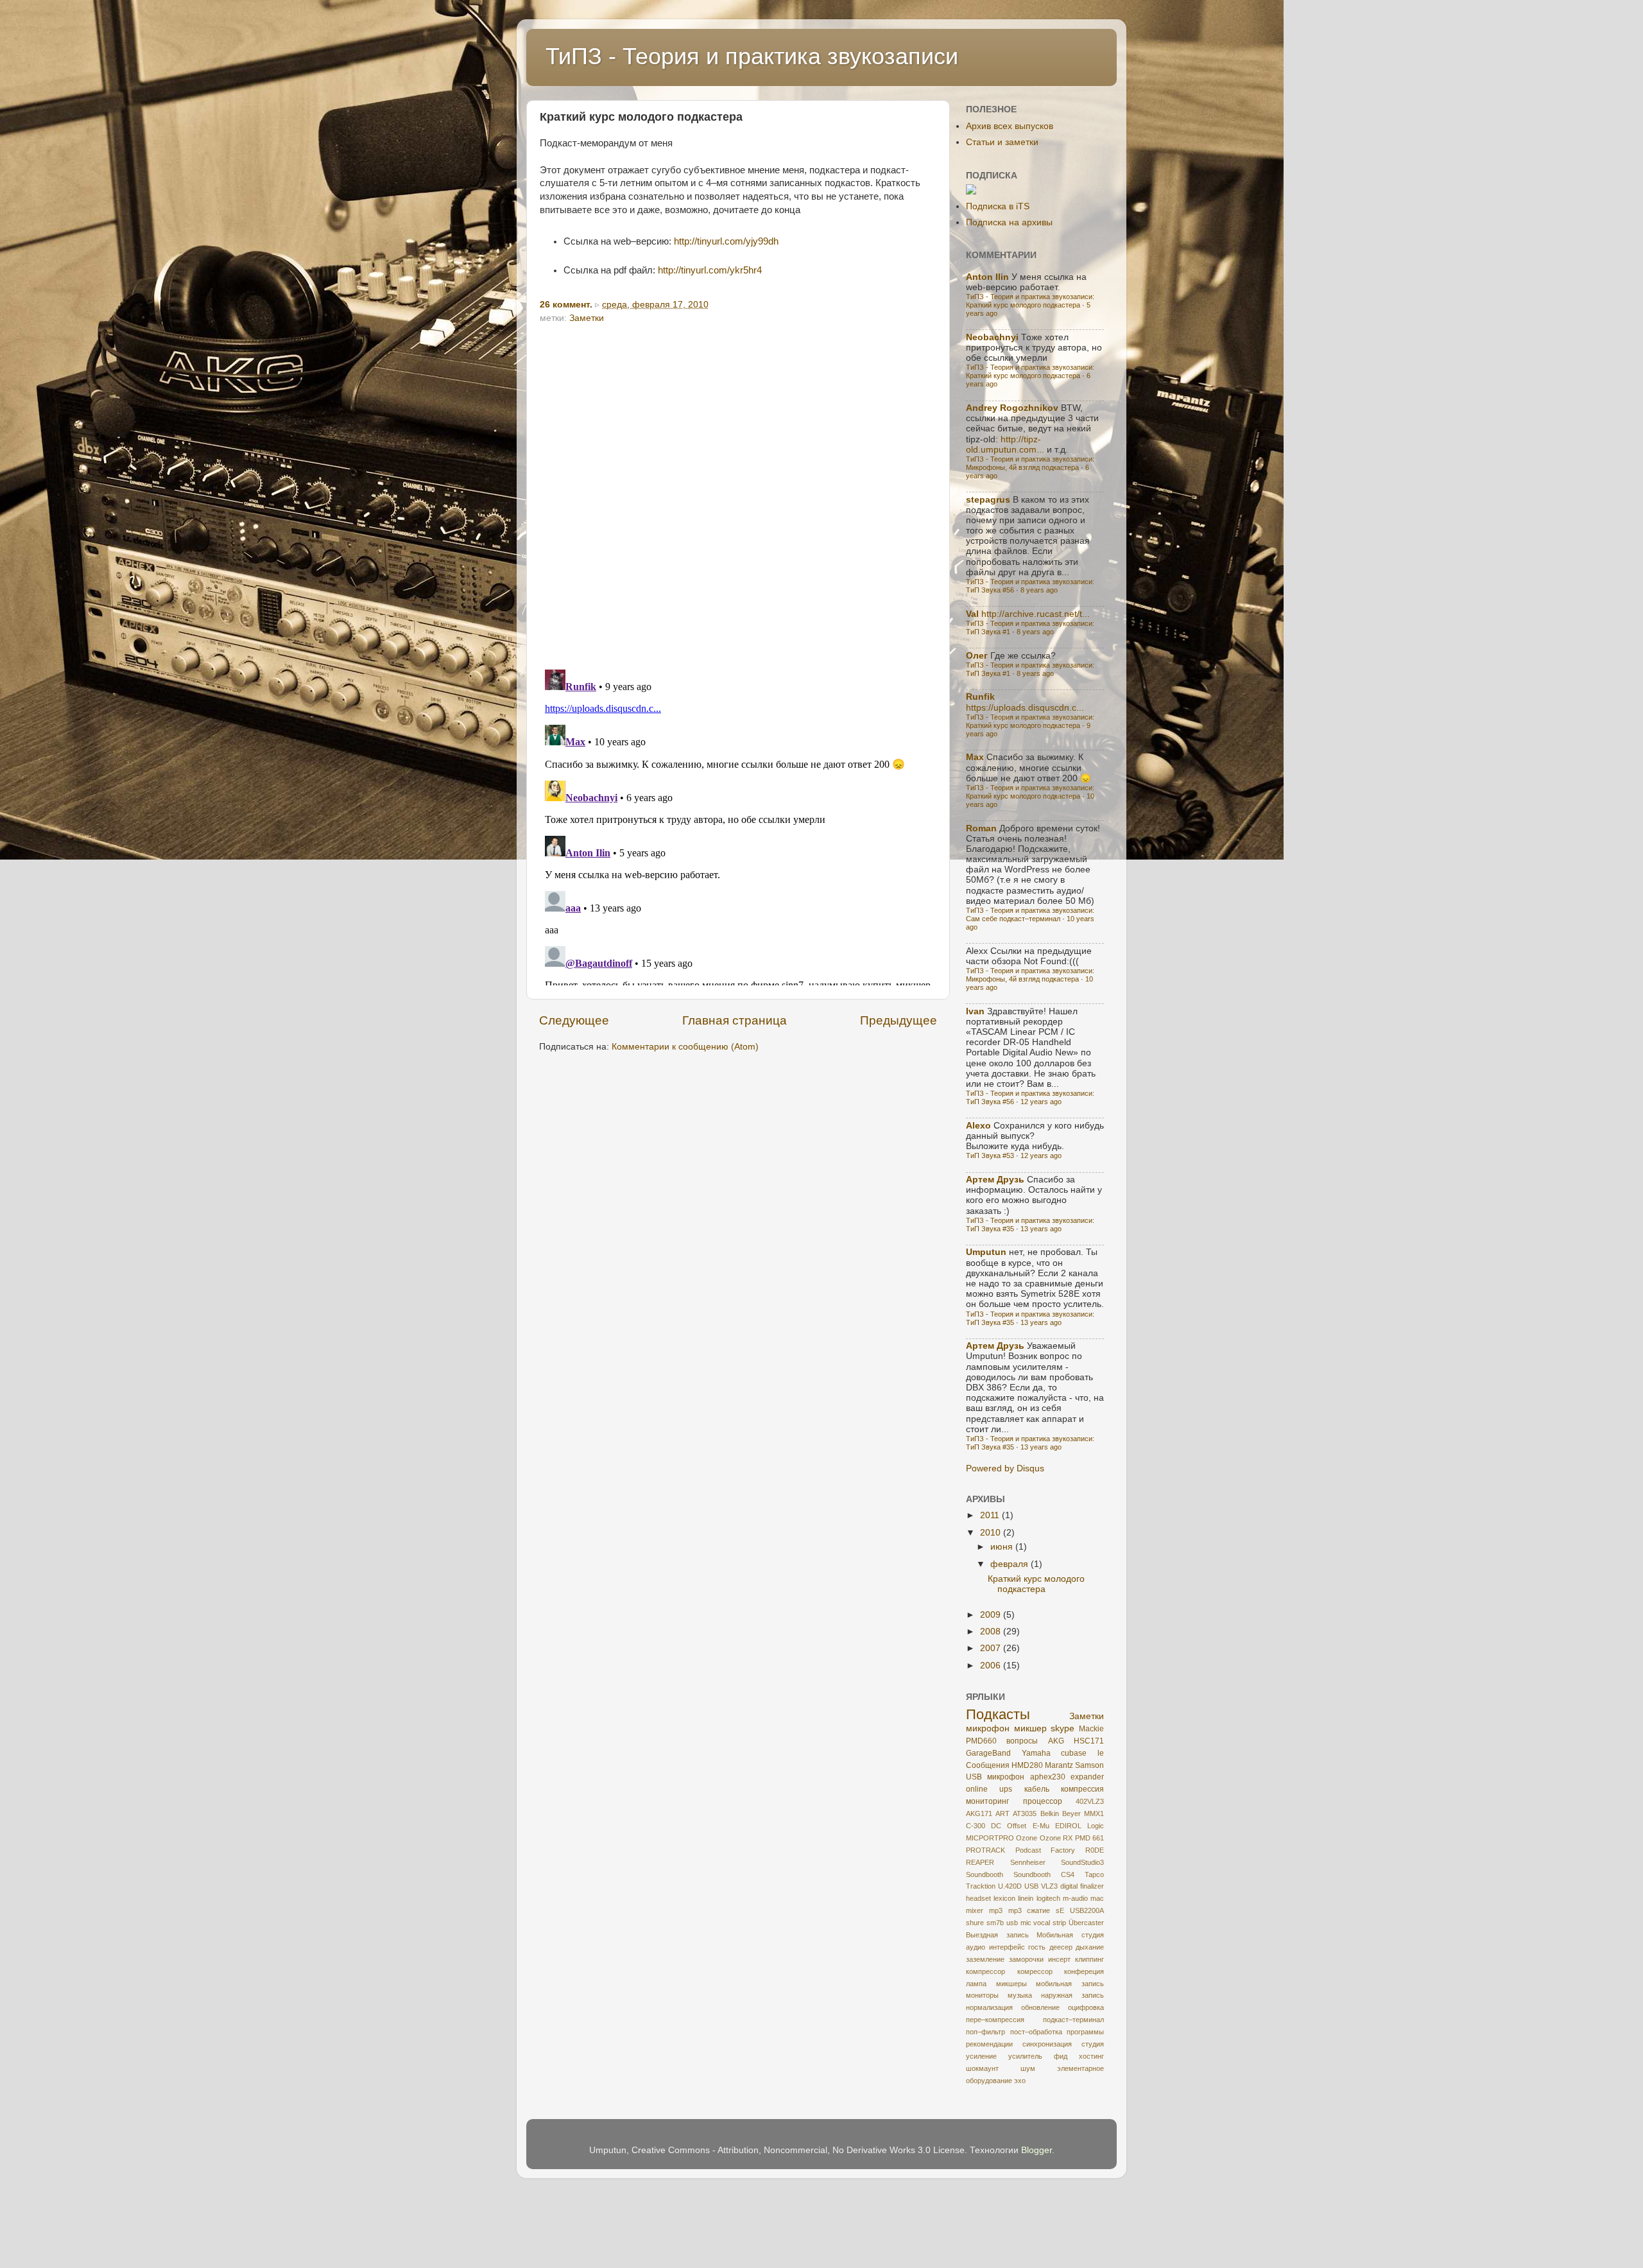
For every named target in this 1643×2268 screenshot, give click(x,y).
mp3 (996, 1910)
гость (1037, 1947)
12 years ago (1041, 1102)
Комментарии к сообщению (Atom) (685, 1047)
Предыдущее (899, 1020)
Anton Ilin (987, 277)
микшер (1030, 1728)
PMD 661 (1089, 1838)
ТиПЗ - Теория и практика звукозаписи (752, 56)
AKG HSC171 (1076, 1741)
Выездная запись (997, 1935)
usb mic (1019, 1923)
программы (1085, 2032)
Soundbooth (985, 1874)
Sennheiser (1028, 1862)
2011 (991, 1515)
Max (975, 757)
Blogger (1037, 2150)
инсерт (1059, 1959)
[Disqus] (738, 492)
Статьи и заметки (1002, 142)
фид (1061, 2056)
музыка (1020, 1995)
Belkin (1050, 1814)
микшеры (1011, 1984)
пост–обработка (1036, 2032)
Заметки (587, 318)
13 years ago (1041, 1229)
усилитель (1025, 2056)
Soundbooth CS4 (1044, 1874)
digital (1069, 1886)
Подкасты (998, 1714)
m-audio (1075, 1898)
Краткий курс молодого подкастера (1036, 1584)
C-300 (976, 1826)
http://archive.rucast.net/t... (1036, 614)
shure (975, 1923)
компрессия (1082, 1789)
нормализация (989, 2007)
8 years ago (1039, 590)
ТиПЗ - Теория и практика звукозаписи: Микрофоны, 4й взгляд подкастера (1030, 463)
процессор (1043, 1801)
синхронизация (1047, 2044)
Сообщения (988, 1765)
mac (1097, 1898)
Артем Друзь (995, 1180)
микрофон (988, 1728)
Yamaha (1036, 1753)
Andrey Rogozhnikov (1012, 408)
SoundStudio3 (1082, 1862)
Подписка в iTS (998, 206)
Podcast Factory (1045, 1850)
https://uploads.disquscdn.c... (1025, 708)
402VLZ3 (1090, 1801)
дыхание (1090, 1947)
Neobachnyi (992, 337)
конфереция (1084, 1971)
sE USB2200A (1080, 1910)
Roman (981, 828)
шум (1028, 2068)
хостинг (1091, 2056)
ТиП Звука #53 (990, 1156)
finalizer (1092, 1886)
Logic (1096, 1826)
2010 (992, 1533)
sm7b (995, 1923)
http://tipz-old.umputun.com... (1005, 445)
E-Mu (1041, 1826)
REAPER (980, 1862)
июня (1003, 1547)
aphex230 (1048, 1777)
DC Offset (1009, 1826)
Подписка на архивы (1009, 222)
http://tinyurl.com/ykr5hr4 (710, 270)
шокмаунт (982, 2068)
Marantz (1059, 1765)
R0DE (1095, 1850)
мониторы (982, 1995)
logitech (1048, 1898)
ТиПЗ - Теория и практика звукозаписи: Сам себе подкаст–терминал (1030, 914)
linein (1026, 1898)
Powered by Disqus (1005, 1468)
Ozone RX (1056, 1838)
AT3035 (1025, 1814)
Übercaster (1086, 1923)
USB (1031, 1886)
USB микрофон (995, 1777)
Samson (1089, 1765)
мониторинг (987, 1801)
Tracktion (981, 1886)
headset (978, 1898)
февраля (1011, 1564)
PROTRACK (985, 1850)
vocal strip (1050, 1923)
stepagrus (988, 500)
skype (1062, 1728)
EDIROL (1068, 1826)
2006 (992, 1666)
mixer (975, 1910)
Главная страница (735, 1020)
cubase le (1082, 1753)
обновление (1040, 2007)
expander (1087, 1777)
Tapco (1094, 1874)
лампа (976, 1984)
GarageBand (988, 1753)
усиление (981, 2056)
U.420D (1010, 1886)
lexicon (1004, 1898)
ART (1002, 1814)
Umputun (986, 1252)
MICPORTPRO (990, 1838)
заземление (985, 1959)
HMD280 (1027, 1765)
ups (1006, 1789)
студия (1093, 2044)
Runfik (980, 697)
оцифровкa (1086, 2007)
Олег (977, 656)
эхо (1020, 2081)
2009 (992, 1615)
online (977, 1789)
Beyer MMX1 (1083, 1814)
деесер (1061, 1947)
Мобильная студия (1070, 1935)
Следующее (574, 1020)
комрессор (1035, 1971)
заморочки (1026, 1959)
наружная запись (1072, 1995)
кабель (1037, 1789)
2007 (992, 1648)
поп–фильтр (985, 2032)
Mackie (1091, 1729)
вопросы (1022, 1741)
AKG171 (979, 1814)
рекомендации (989, 2044)
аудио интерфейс (995, 1947)
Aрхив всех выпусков (1010, 126)
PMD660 (981, 1741)
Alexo (978, 1126)
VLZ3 (1049, 1886)
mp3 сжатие (1029, 1910)
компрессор (985, 1971)
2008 (992, 1632)
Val (972, 614)
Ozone (1027, 1838)
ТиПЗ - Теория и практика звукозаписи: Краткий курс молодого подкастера (1030, 301)
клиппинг (1089, 1959)
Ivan (975, 1011)
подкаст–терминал (1073, 2020)
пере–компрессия (995, 2020)
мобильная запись (1070, 1984)
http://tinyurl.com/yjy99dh (726, 241)
